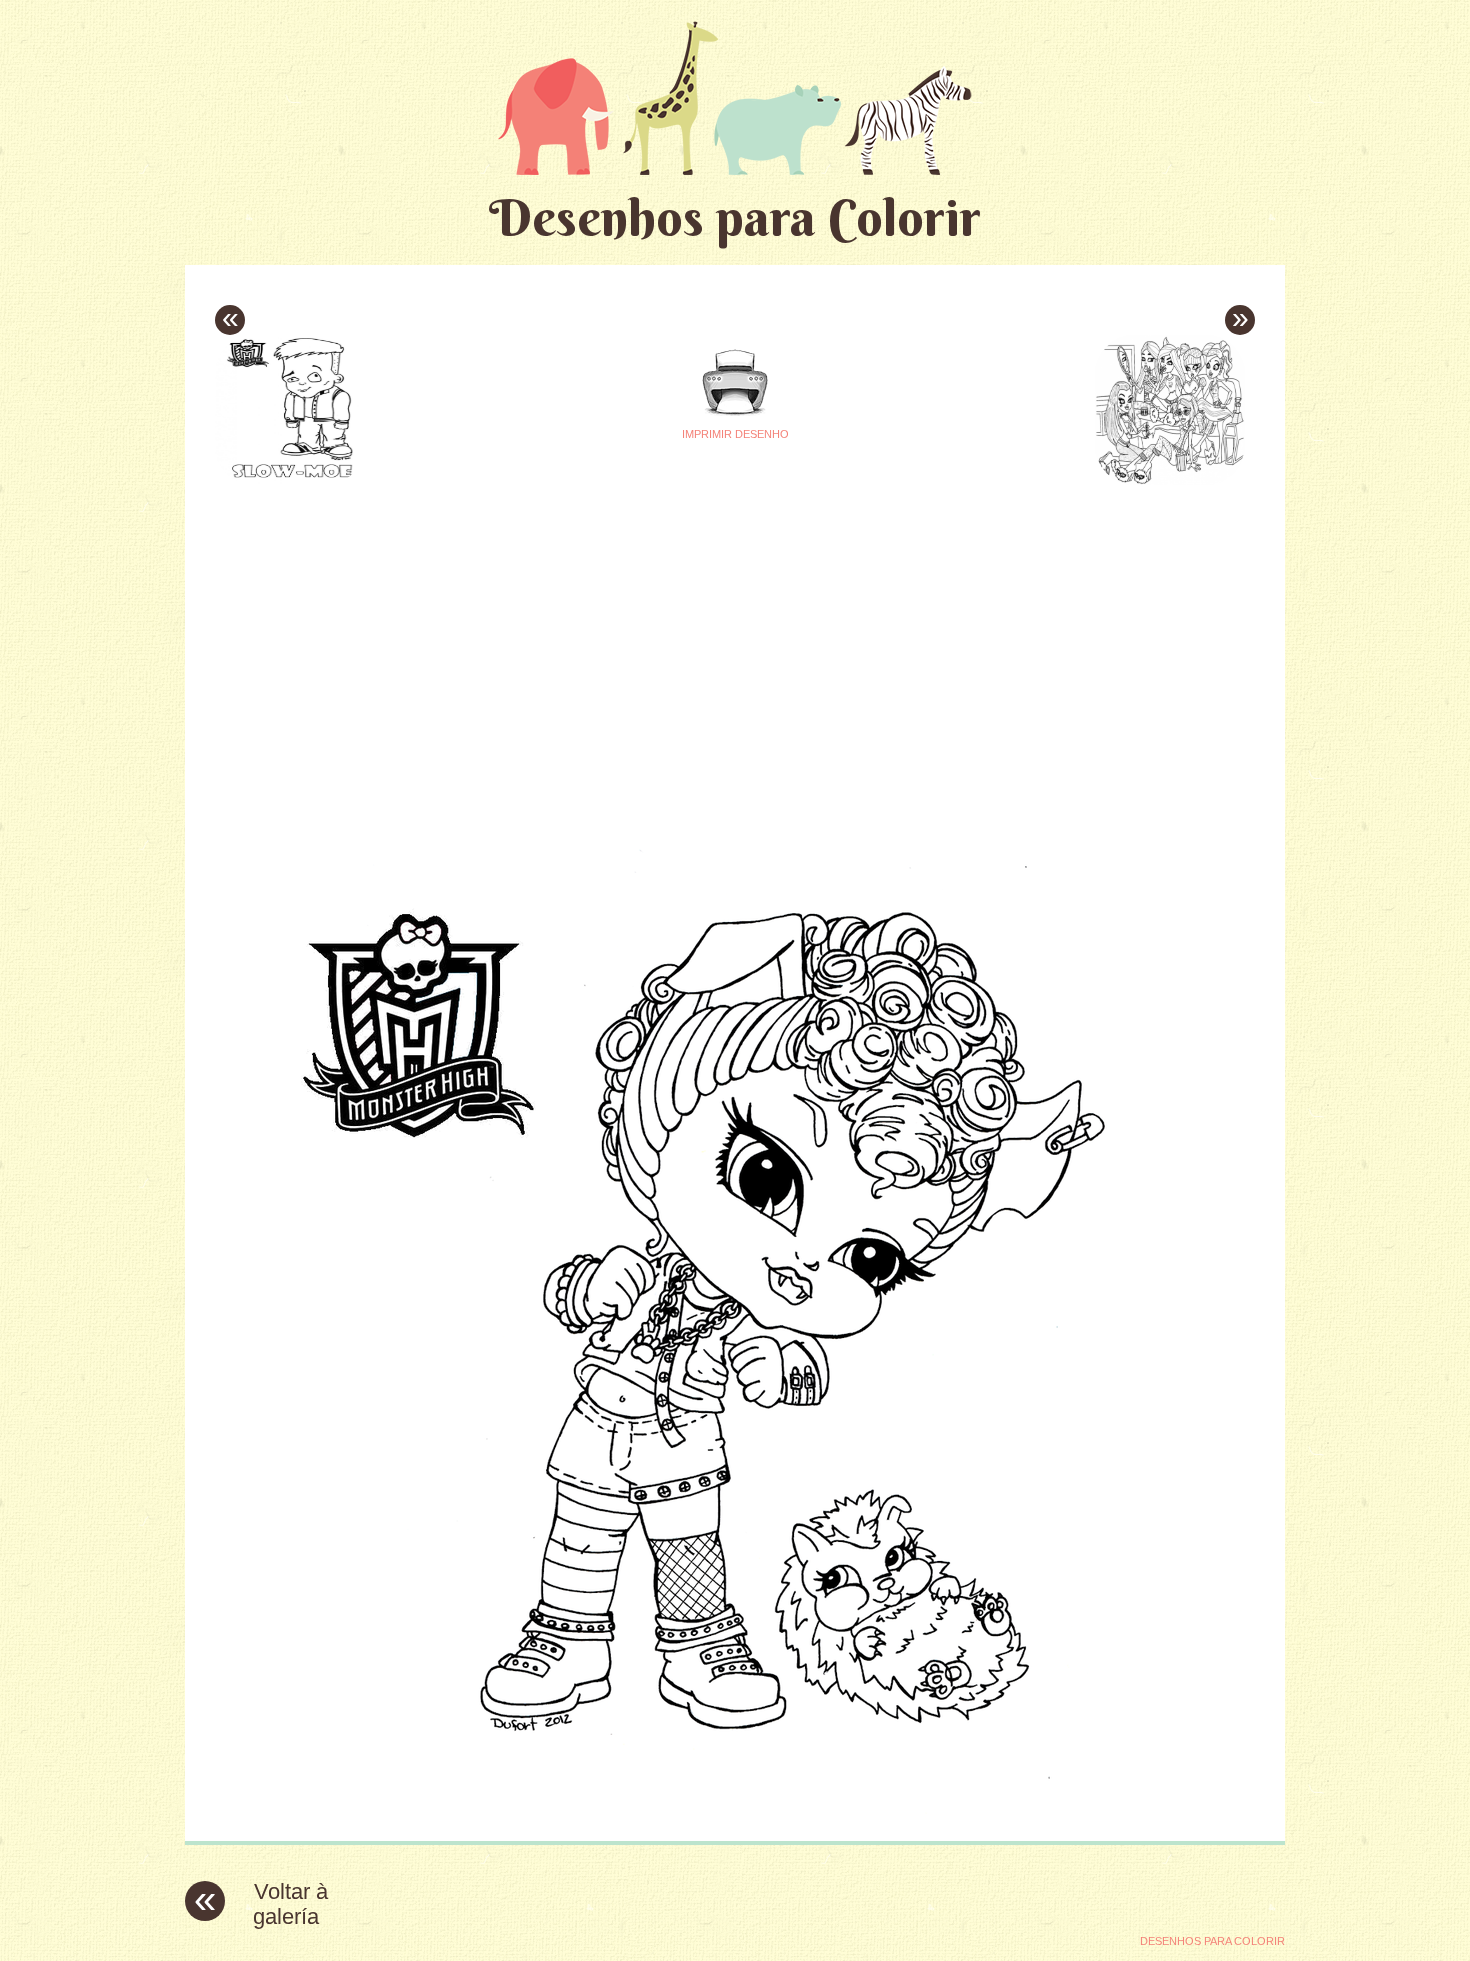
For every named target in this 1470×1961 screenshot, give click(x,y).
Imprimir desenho (735, 434)
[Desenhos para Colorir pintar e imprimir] (735, 97)
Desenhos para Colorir (735, 217)
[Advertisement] (547, 631)
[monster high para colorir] (735, 1810)
